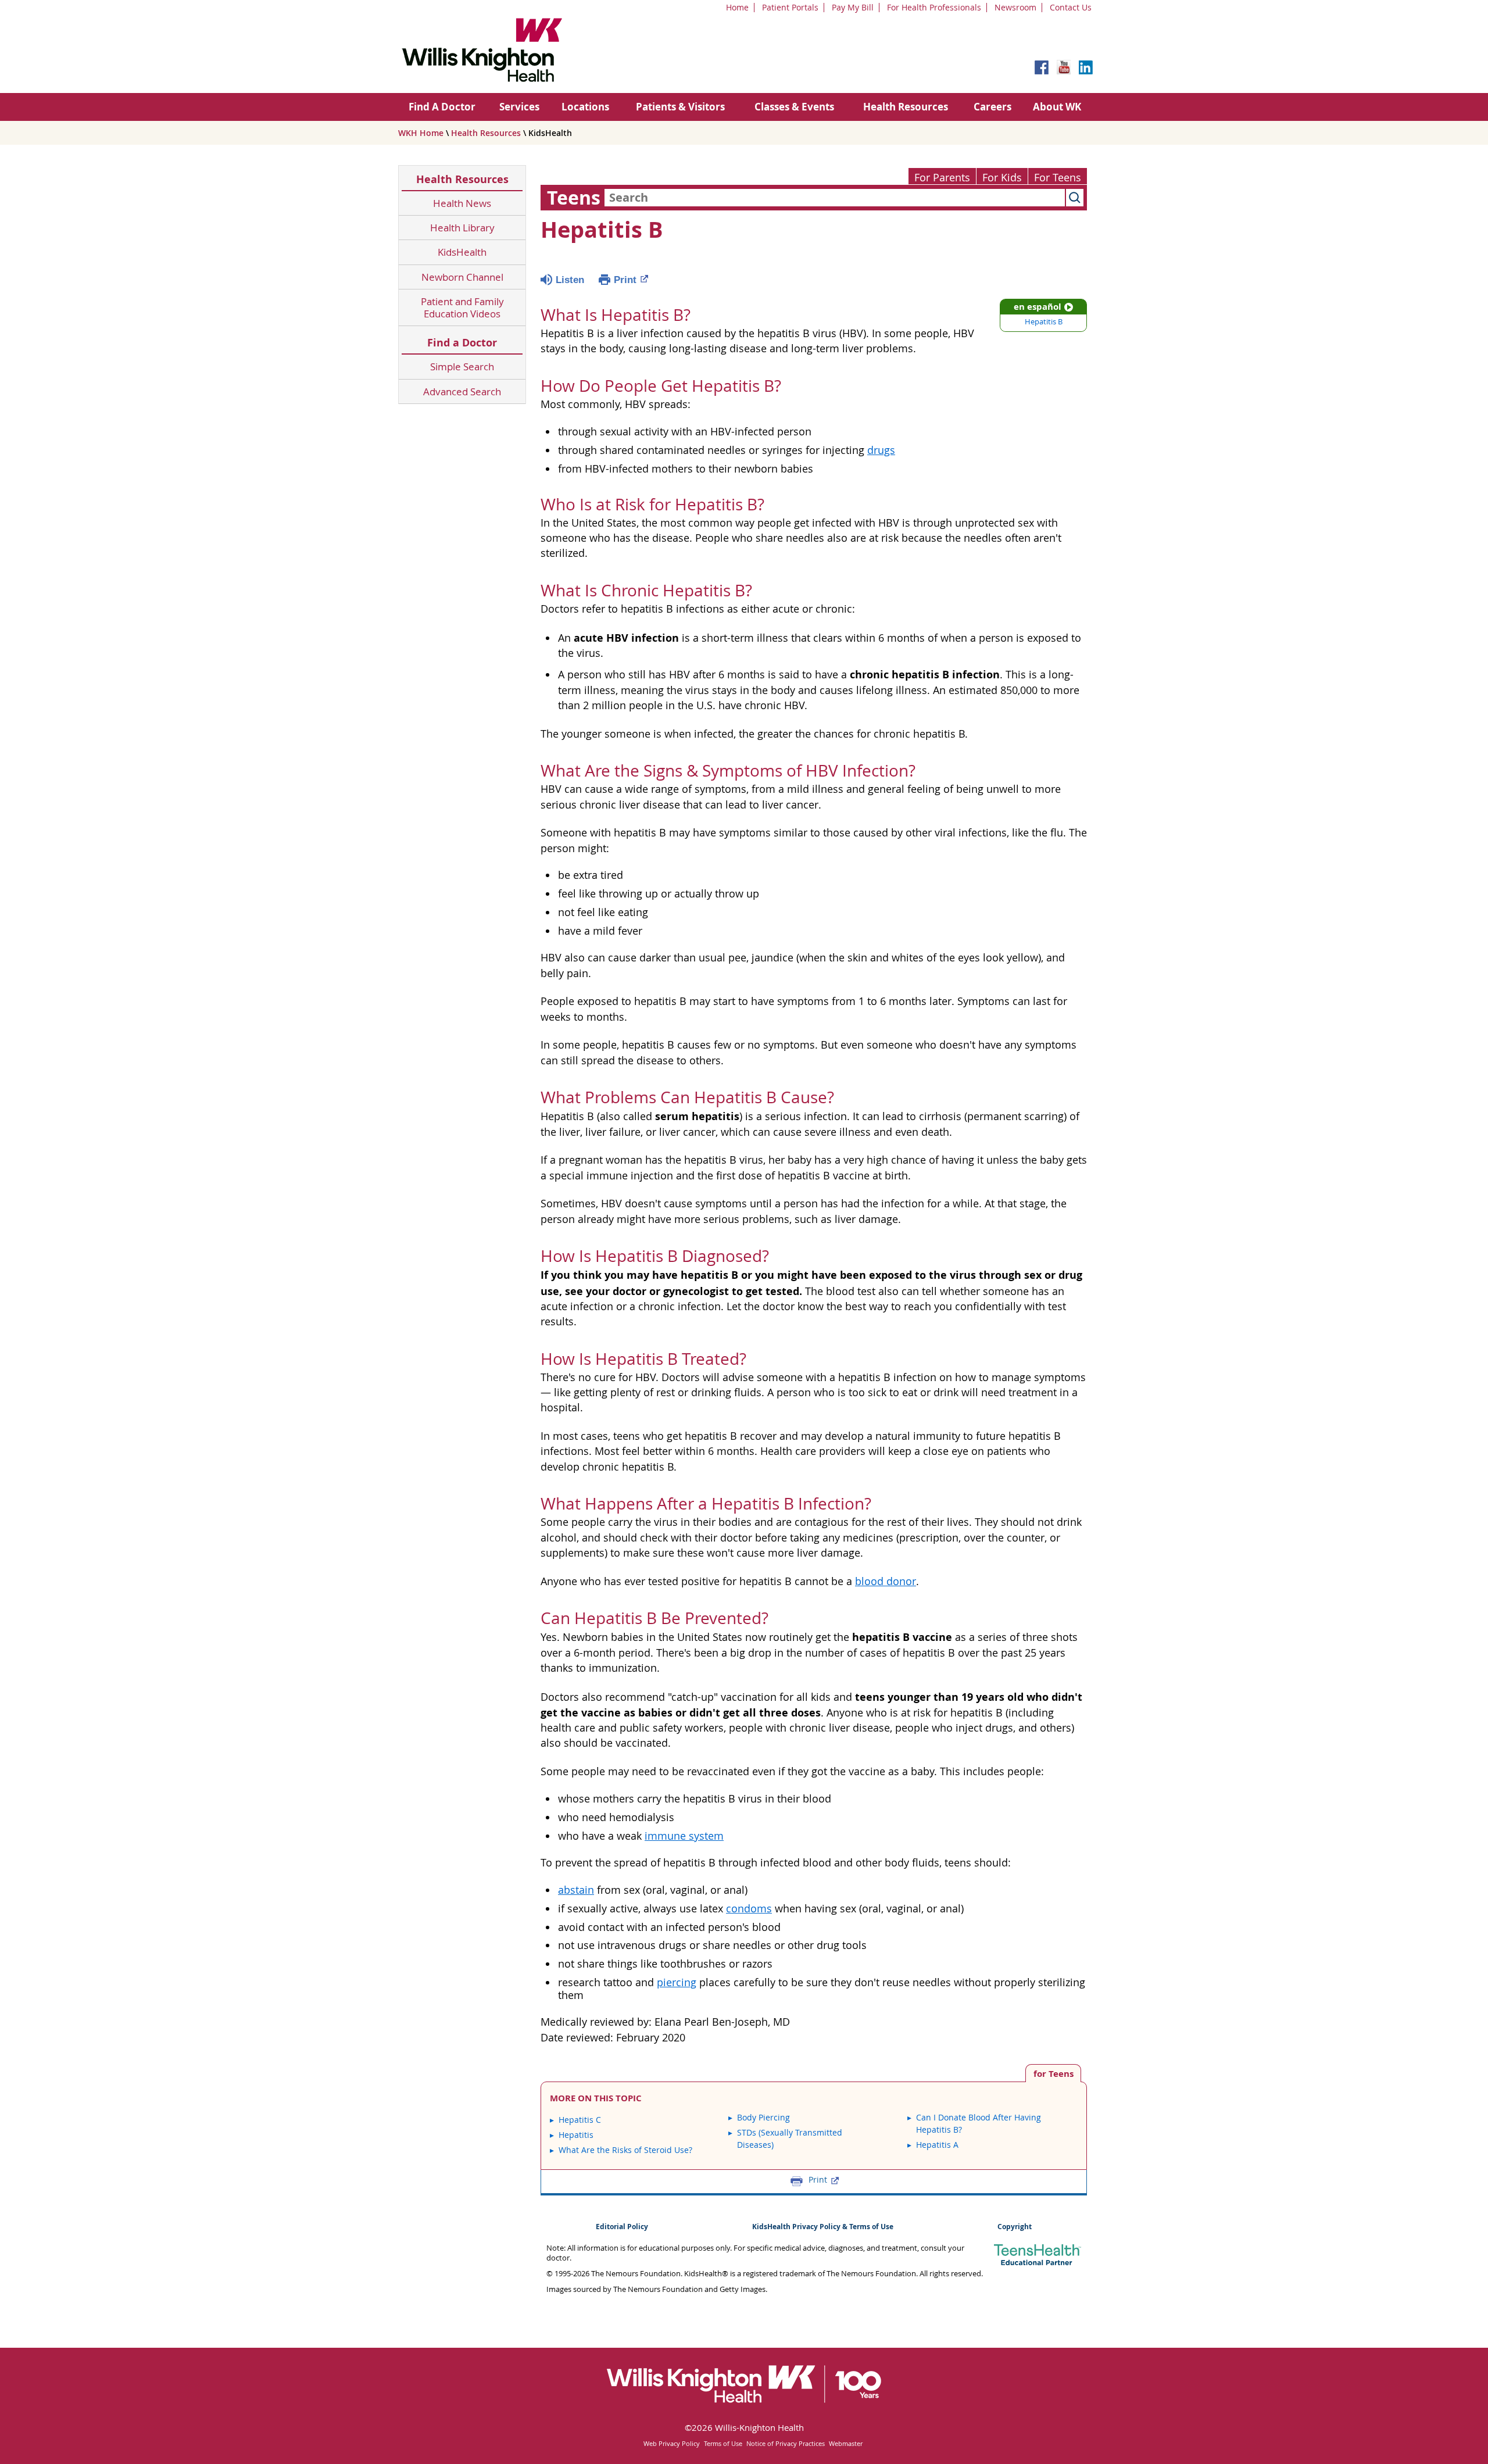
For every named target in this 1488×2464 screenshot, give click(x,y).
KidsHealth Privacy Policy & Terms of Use (823, 2227)
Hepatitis (576, 2135)
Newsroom (1015, 7)
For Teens (1058, 178)
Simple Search (462, 366)
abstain (576, 1890)
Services (519, 107)
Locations (585, 107)
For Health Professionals (934, 7)
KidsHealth (462, 252)
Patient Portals (790, 7)
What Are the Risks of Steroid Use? (625, 2150)
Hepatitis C (580, 2120)
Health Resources (906, 107)
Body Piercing (763, 2117)
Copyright (1015, 2227)
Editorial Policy (622, 2227)
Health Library (462, 228)
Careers (992, 107)
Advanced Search (462, 391)
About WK (1057, 107)
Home (737, 7)
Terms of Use (723, 2443)
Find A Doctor (442, 107)
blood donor (886, 1581)
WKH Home (421, 133)
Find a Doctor (462, 343)
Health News (462, 203)
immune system (684, 1836)
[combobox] (835, 198)
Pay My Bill (853, 7)
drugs (881, 450)
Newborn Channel (462, 277)
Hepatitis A (937, 2145)
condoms (749, 1909)
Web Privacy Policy (672, 2443)
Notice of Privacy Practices (786, 2443)
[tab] (1053, 2073)
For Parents (942, 178)
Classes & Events (794, 107)
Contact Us (1071, 7)
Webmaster (846, 2443)
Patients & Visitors (680, 107)
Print (625, 280)
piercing (677, 1982)
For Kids (1002, 178)
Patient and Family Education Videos (462, 308)
